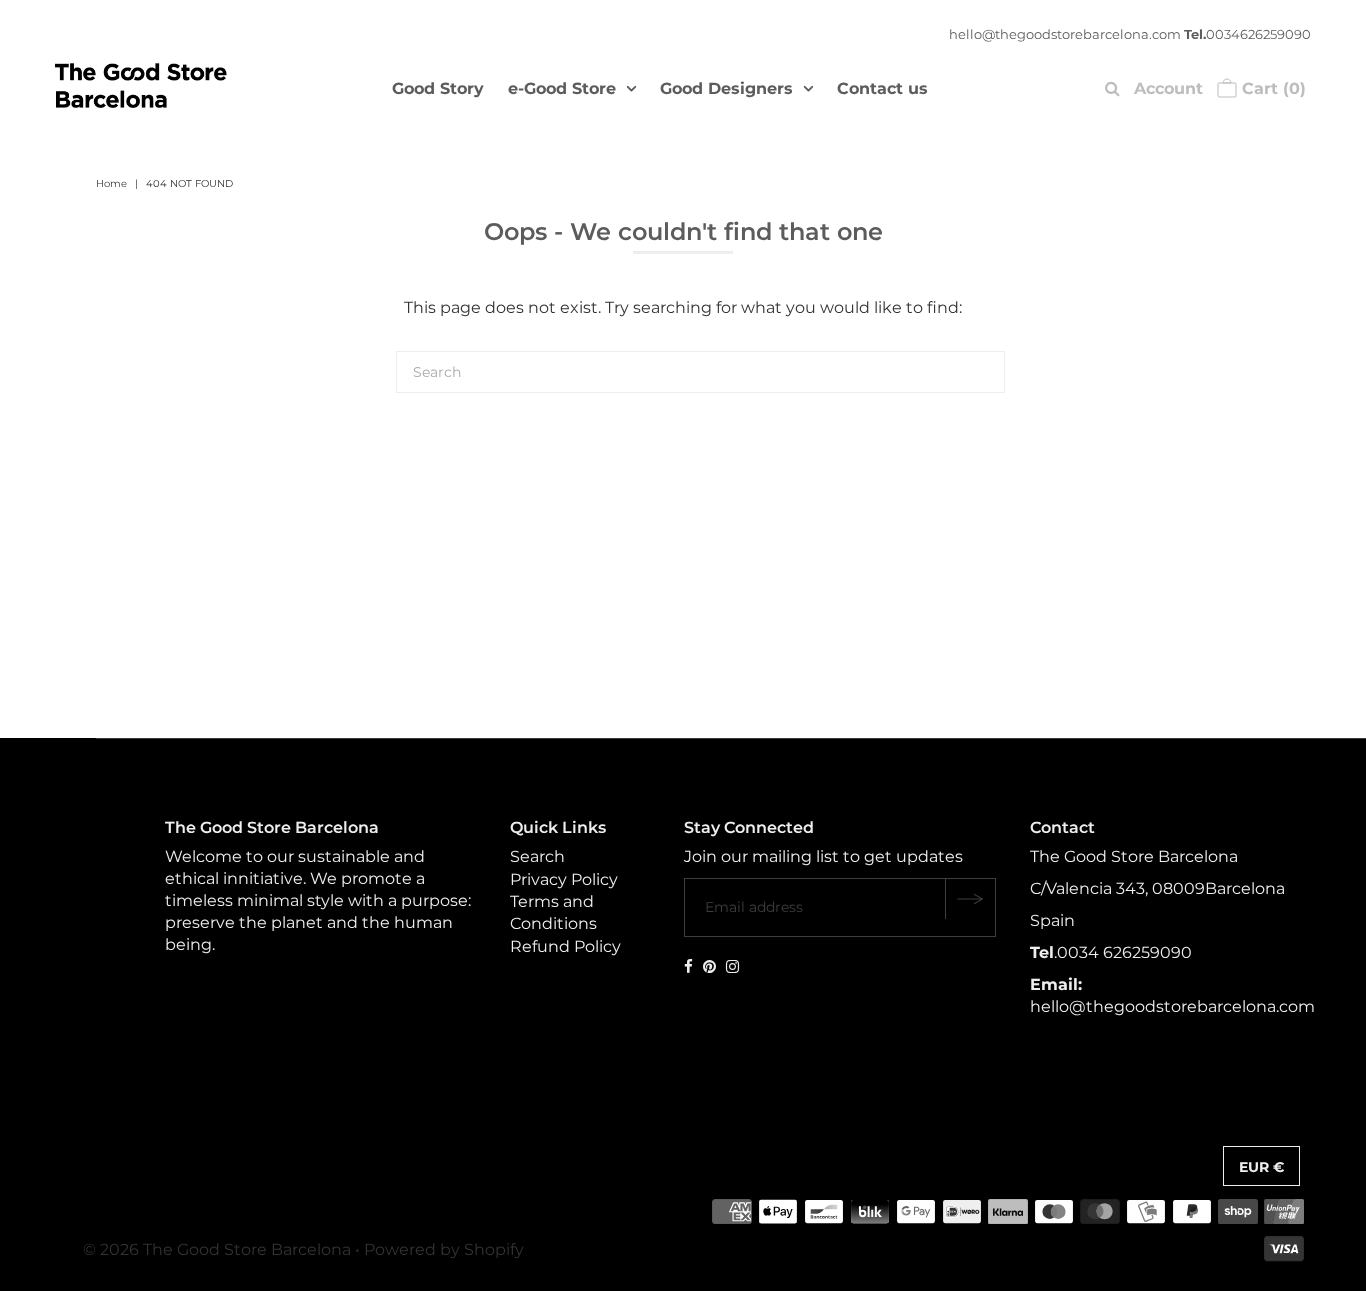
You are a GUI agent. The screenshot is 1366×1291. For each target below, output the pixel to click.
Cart (1271, 88)
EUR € (1261, 1167)
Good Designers (726, 88)
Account (1168, 88)
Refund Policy (565, 946)
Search (537, 856)
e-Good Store (562, 88)
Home (111, 183)
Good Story (438, 88)
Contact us (882, 88)
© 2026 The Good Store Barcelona (217, 1249)
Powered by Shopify (444, 1249)
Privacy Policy (564, 879)
